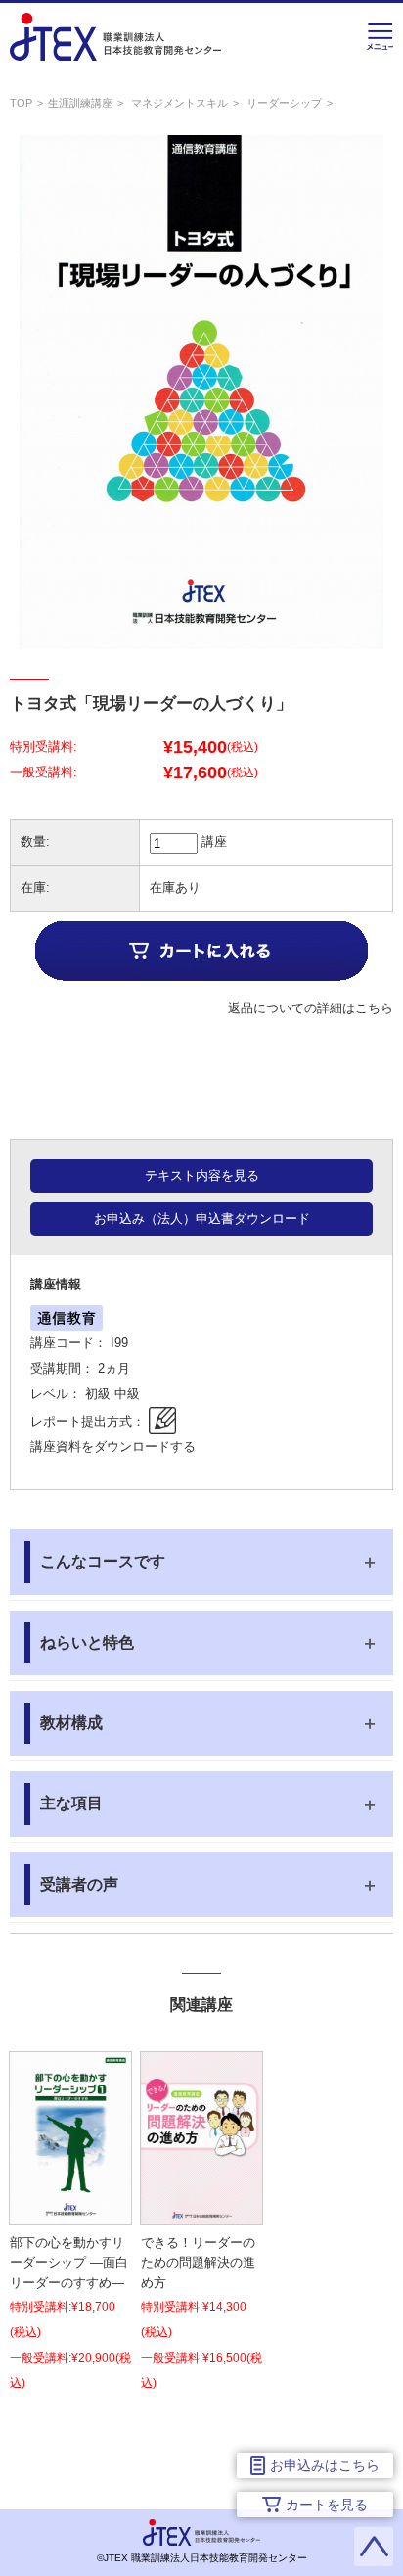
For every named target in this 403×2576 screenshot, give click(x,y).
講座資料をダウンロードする (113, 1447)
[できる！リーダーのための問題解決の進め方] (201, 2211)
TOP (21, 103)
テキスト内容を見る (202, 1175)
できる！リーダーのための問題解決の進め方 (198, 2263)
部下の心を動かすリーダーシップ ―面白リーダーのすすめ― (69, 2263)
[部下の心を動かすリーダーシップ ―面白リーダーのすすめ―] (70, 2211)
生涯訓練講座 (80, 103)
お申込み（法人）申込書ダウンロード (202, 1218)
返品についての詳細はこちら (311, 1008)
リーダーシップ (284, 103)
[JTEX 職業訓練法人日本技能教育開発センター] (115, 47)
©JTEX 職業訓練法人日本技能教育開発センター (202, 2558)
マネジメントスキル (179, 103)
